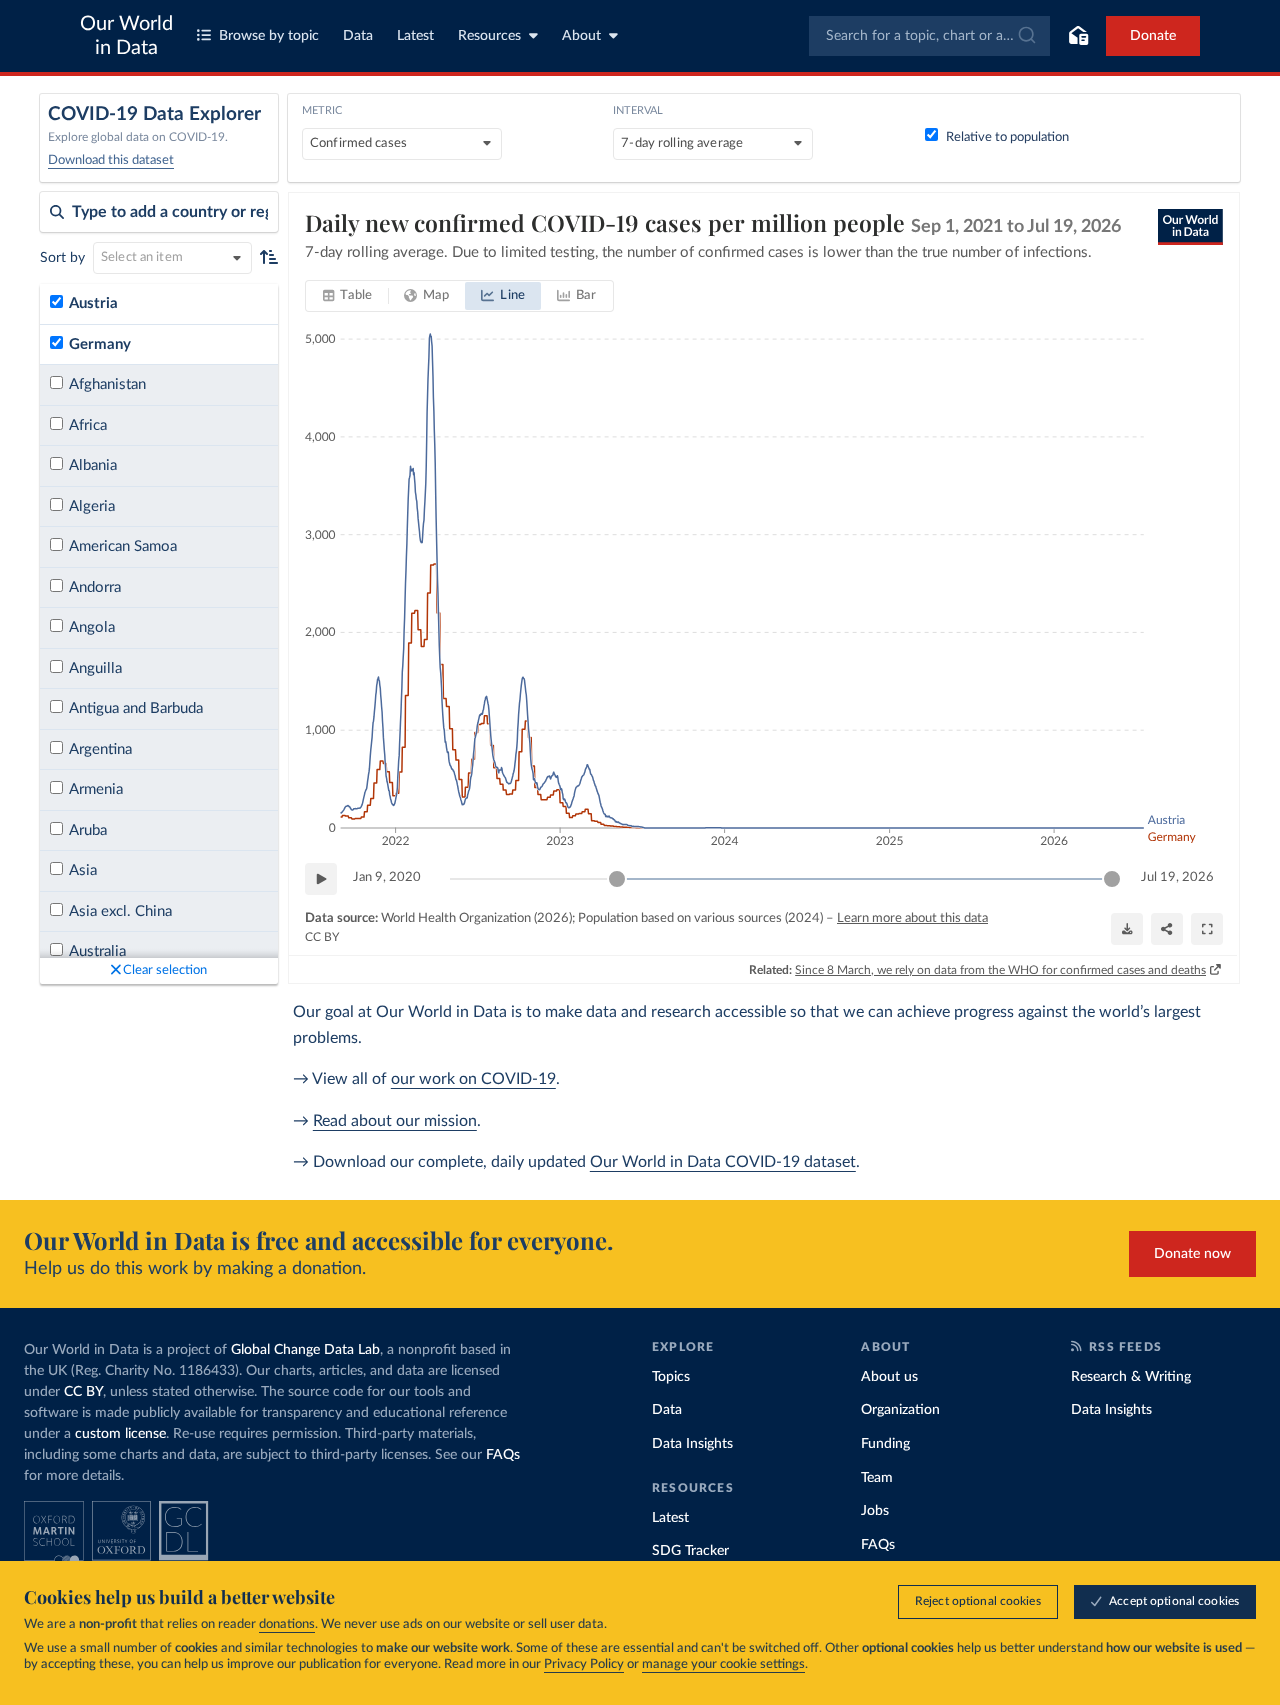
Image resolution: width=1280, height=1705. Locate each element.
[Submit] (1025, 36)
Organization (900, 1410)
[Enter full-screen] (1207, 929)
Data (358, 36)
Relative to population (1007, 137)
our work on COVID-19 (473, 1079)
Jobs (875, 1511)
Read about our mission (395, 1121)
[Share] (1167, 929)
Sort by (62, 258)
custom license (120, 1434)
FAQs (503, 1455)
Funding (885, 1444)
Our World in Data (126, 36)
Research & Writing (1131, 1377)
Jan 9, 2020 (387, 877)
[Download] (1127, 929)
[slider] (617, 879)
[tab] (347, 296)
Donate (1153, 36)
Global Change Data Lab (305, 1350)
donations (287, 1624)
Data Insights (692, 1444)
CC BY (322, 937)
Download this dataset (111, 160)
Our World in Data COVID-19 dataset (723, 1162)
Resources (489, 36)
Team (877, 1478)
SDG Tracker (690, 1551)
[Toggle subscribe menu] (1078, 36)
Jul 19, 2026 (1177, 877)
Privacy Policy (584, 1664)
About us (889, 1377)
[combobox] (929, 36)
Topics (671, 1377)
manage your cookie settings (723, 1664)
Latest (415, 36)
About (581, 36)
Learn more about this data (912, 918)
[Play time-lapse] (321, 879)
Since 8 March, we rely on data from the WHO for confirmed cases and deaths (1000, 970)
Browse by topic (269, 36)
